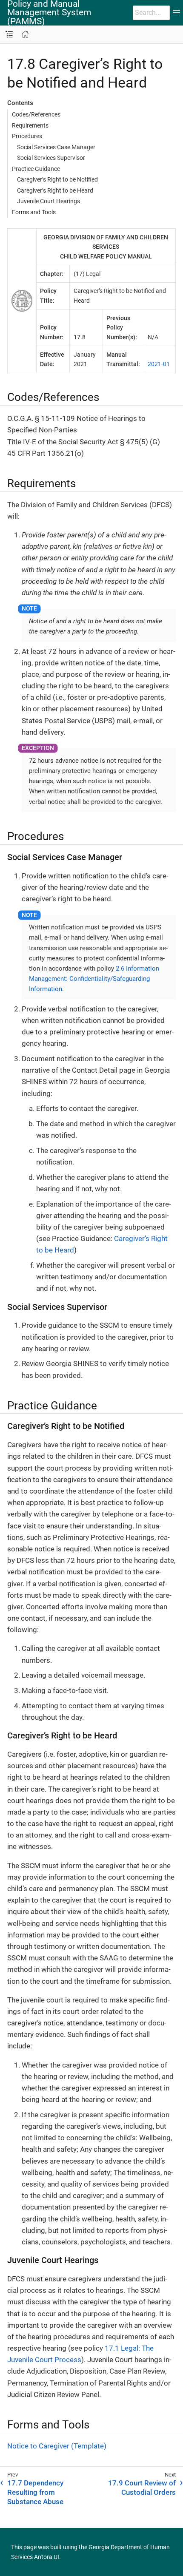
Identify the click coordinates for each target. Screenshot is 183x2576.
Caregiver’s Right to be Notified (57, 179)
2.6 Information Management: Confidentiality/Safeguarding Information (94, 979)
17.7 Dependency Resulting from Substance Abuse (35, 2492)
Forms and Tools (34, 212)
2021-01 (159, 364)
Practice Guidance (36, 169)
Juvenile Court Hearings (49, 201)
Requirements (30, 125)
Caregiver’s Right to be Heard (55, 190)
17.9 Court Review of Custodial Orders (142, 2488)
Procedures (27, 136)
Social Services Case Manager (56, 147)
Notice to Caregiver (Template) (57, 2446)
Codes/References (36, 114)
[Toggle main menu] (176, 13)
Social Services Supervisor (51, 158)
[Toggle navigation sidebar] (9, 35)
